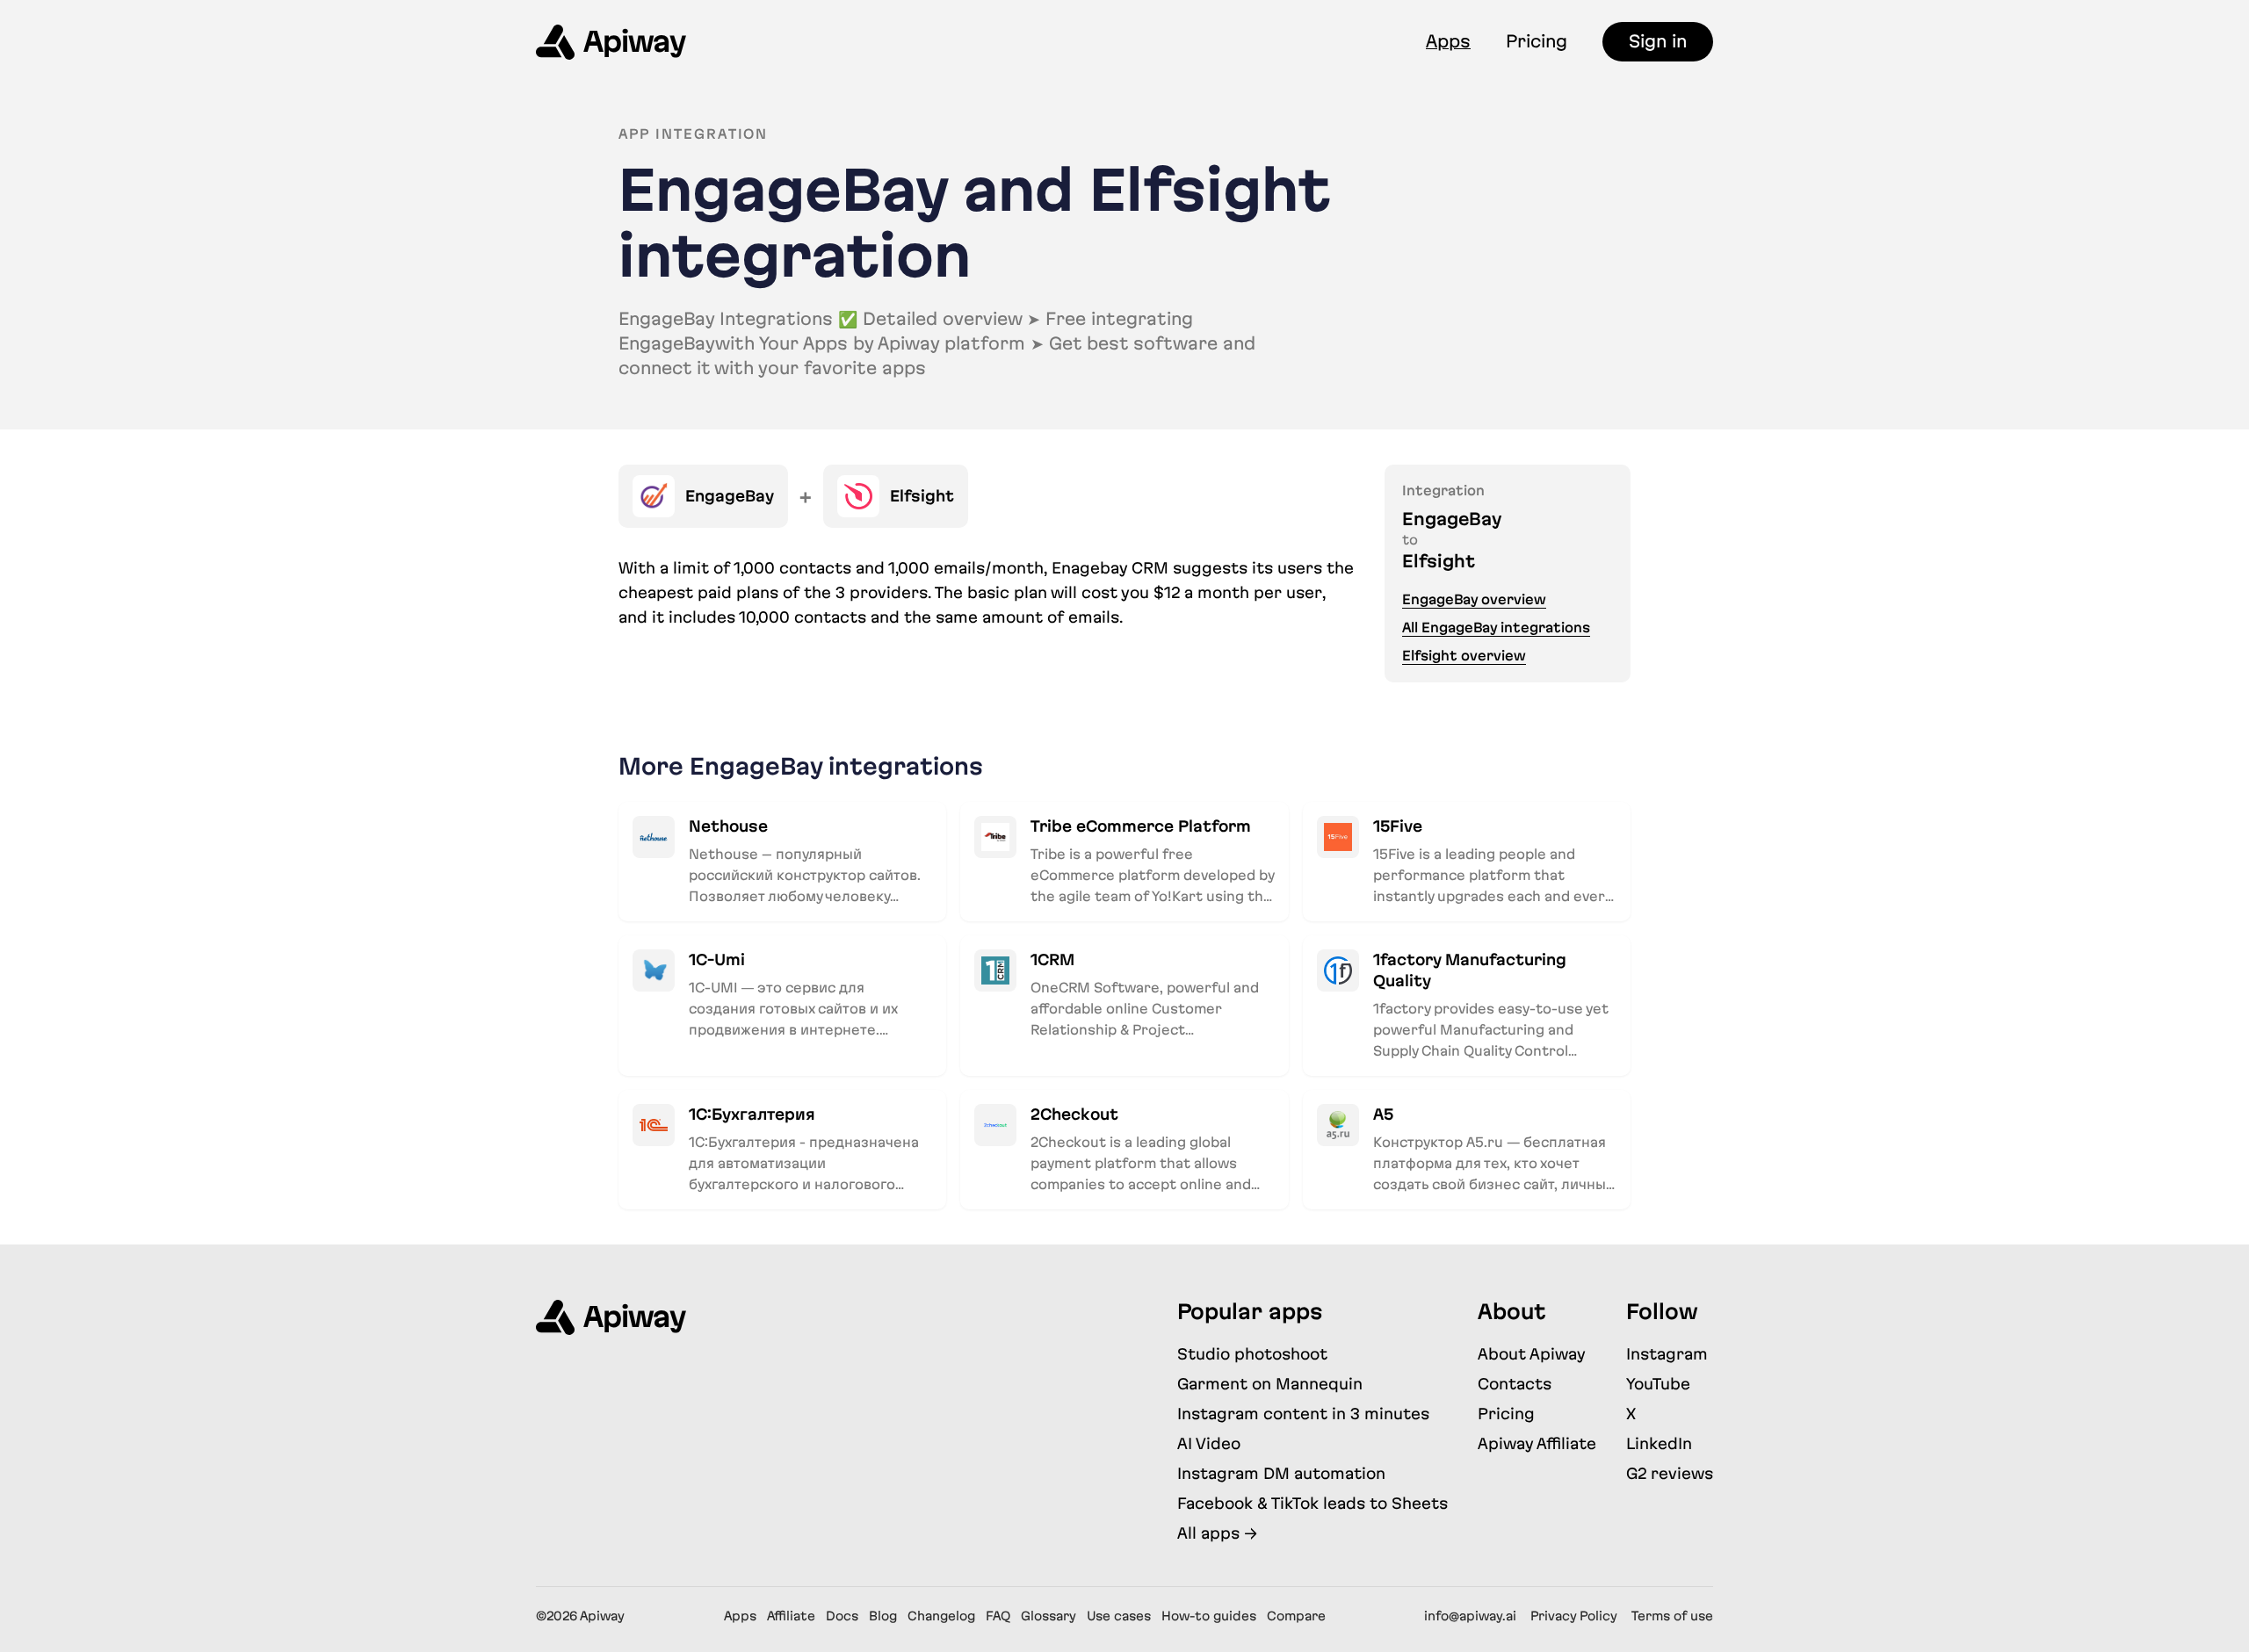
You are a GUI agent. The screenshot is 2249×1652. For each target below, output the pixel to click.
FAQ (998, 1616)
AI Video (1209, 1443)
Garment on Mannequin (1270, 1384)
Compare (1296, 1616)
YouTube (1658, 1384)
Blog (883, 1616)
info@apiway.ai (1470, 1616)
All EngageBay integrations (1496, 628)
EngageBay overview (1474, 599)
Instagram (1667, 1354)
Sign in (1658, 41)
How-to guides (1209, 1616)
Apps (1448, 41)
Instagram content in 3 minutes (1303, 1414)
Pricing (1537, 41)
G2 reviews (1670, 1473)
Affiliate (791, 1616)
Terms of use (1672, 1616)
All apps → (1217, 1533)
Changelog (941, 1616)
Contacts (1515, 1384)
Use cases (1119, 1616)
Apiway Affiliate (1537, 1443)
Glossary (1049, 1616)
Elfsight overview (1464, 656)
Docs (842, 1616)
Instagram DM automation (1281, 1473)
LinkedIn (1659, 1443)
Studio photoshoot (1252, 1354)
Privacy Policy (1574, 1616)
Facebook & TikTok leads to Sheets (1313, 1503)
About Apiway (1532, 1354)
